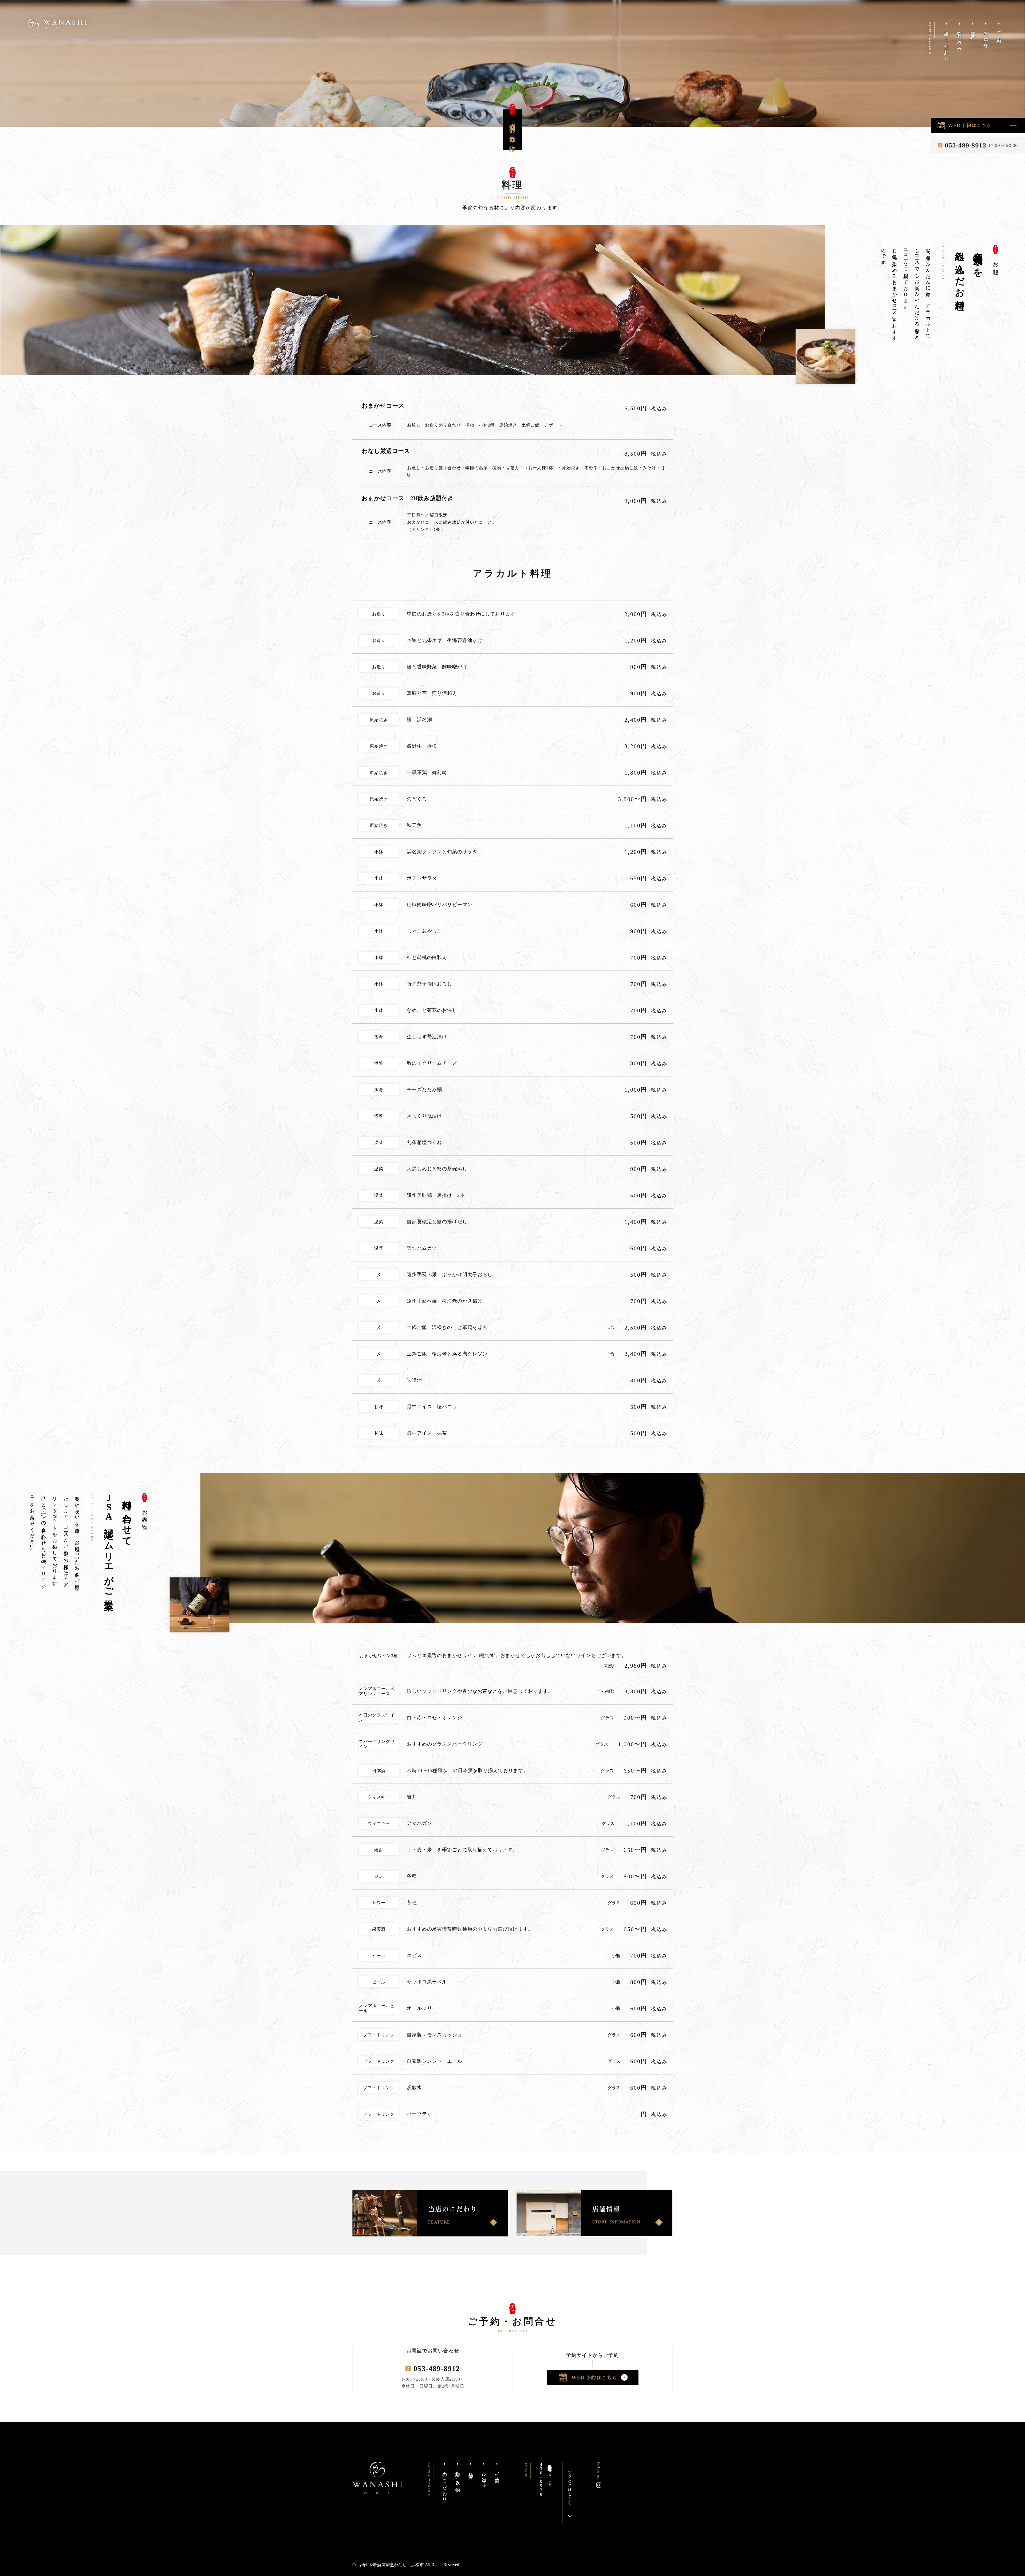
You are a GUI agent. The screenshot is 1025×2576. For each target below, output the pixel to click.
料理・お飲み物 (959, 36)
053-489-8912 (437, 2368)
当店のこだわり (946, 44)
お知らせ (986, 38)
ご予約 (999, 32)
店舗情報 (973, 30)
